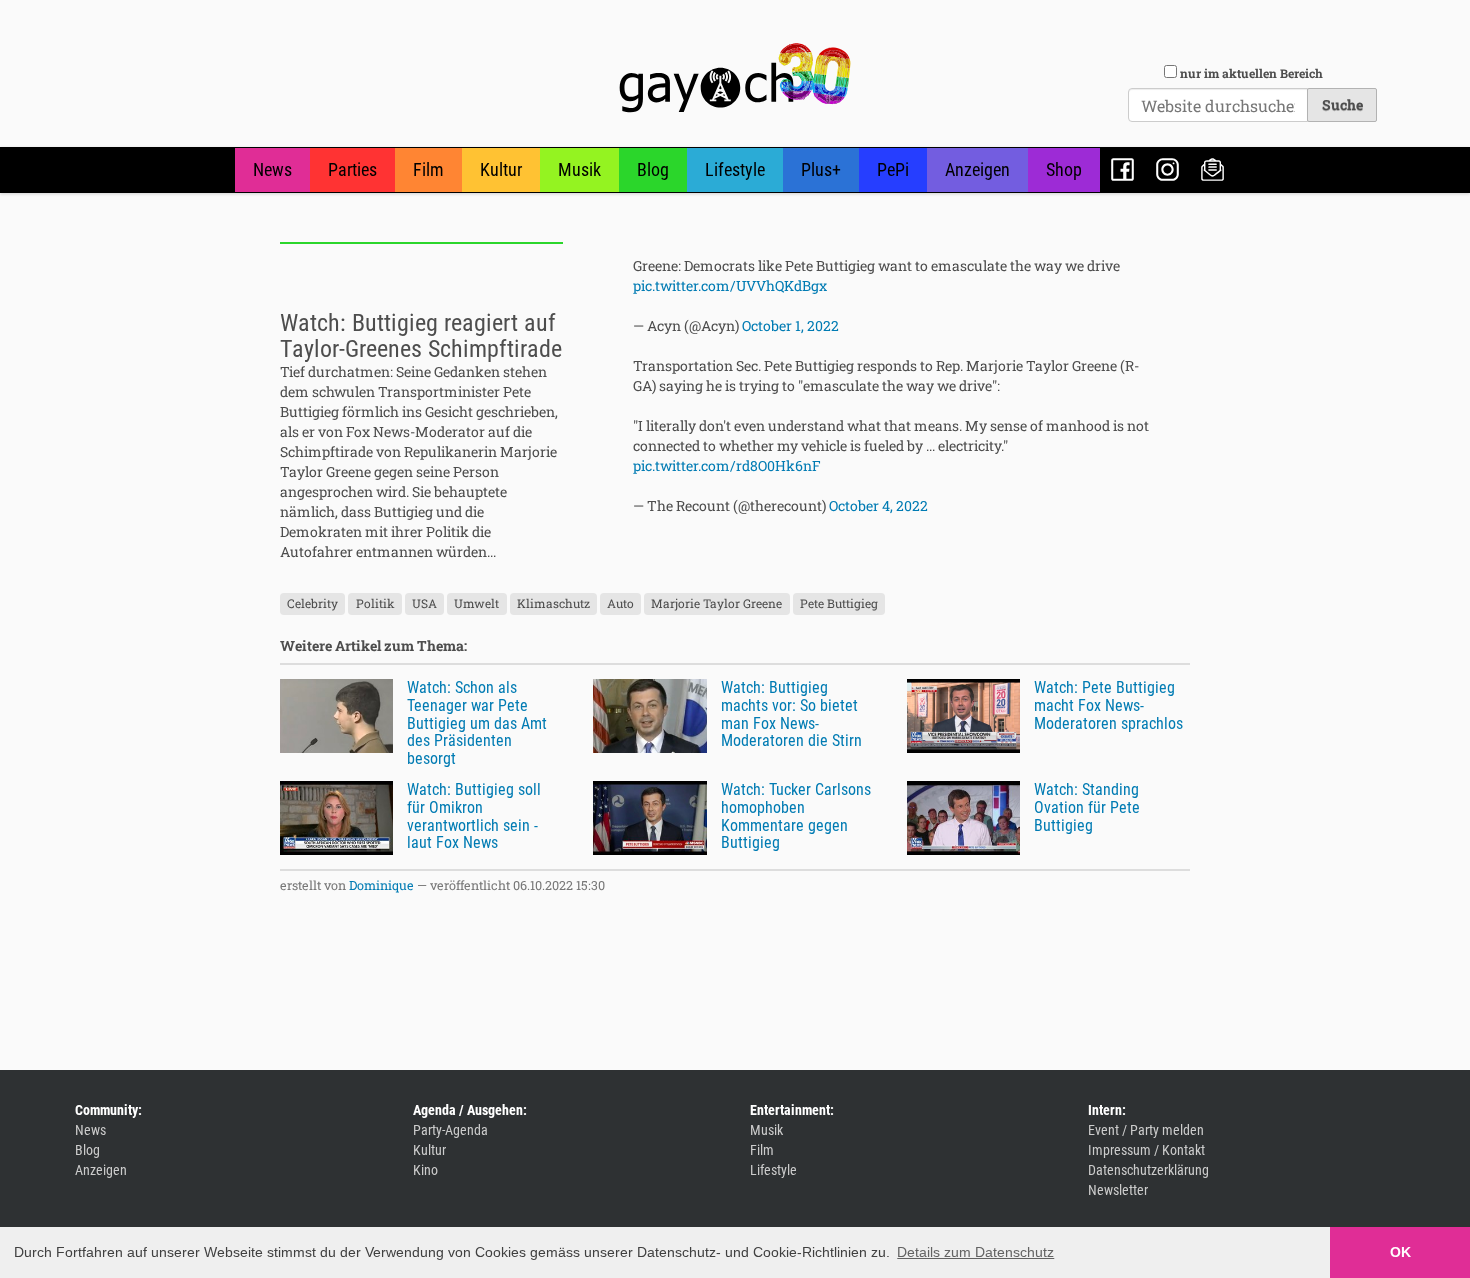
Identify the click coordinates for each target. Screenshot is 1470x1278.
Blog (653, 169)
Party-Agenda (450, 1130)
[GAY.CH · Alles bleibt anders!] (735, 78)
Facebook (1122, 169)
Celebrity (312, 603)
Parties (352, 169)
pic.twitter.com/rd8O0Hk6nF (727, 465)
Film (428, 169)
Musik (579, 169)
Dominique (381, 885)
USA (424, 603)
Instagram (1167, 169)
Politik (375, 603)
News (272, 169)
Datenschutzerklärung (1148, 1170)
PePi (893, 169)
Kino (425, 1170)
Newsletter (1212, 169)
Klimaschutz (553, 603)
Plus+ (821, 169)
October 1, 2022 (790, 325)
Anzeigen (977, 169)
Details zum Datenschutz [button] (975, 1252)
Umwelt (476, 603)
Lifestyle (735, 169)
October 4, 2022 (878, 505)
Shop (1064, 169)
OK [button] (1400, 1252)
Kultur (501, 169)
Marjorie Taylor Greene (716, 603)
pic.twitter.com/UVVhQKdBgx (730, 285)
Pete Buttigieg (839, 603)
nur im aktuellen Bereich (1251, 73)
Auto (620, 603)
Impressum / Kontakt (1146, 1150)
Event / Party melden (1146, 1130)
